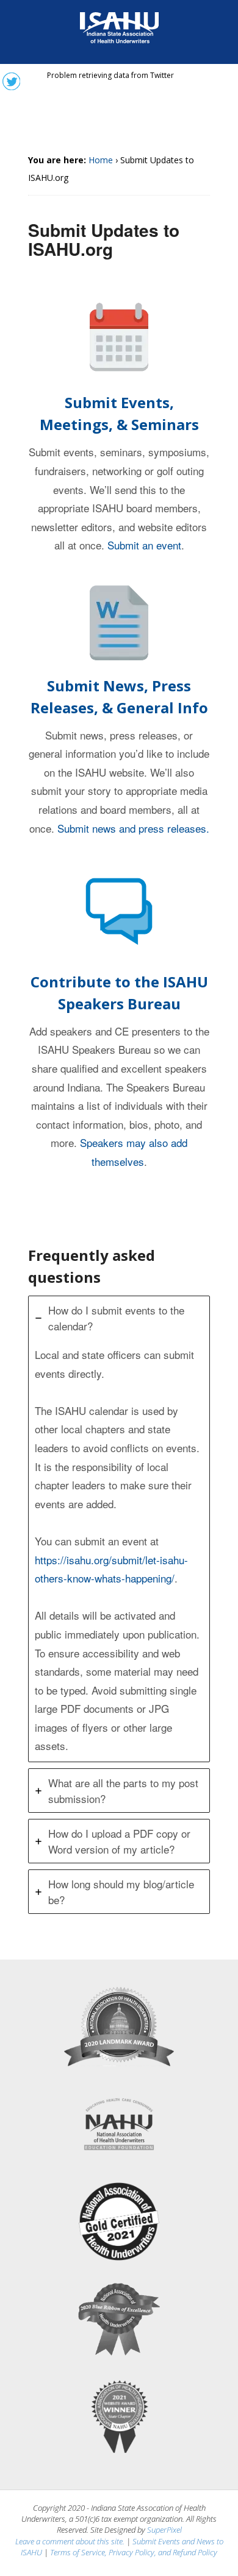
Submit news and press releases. (133, 828)
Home (101, 160)
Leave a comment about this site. (70, 2541)
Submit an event (144, 545)
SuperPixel (164, 2530)
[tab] (119, 1529)
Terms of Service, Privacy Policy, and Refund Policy (134, 2552)
